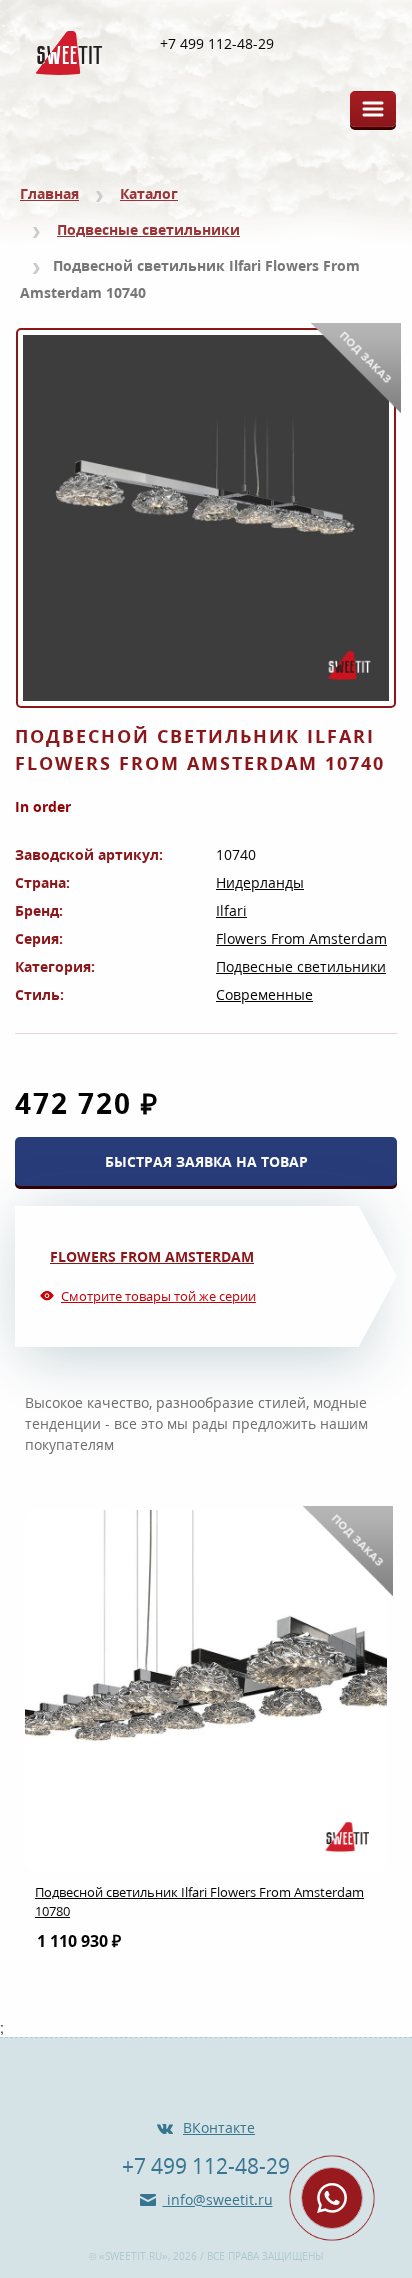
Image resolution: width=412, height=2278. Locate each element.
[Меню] (373, 109)
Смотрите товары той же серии (158, 1296)
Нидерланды (260, 882)
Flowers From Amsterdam (301, 938)
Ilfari (231, 910)
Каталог (149, 193)
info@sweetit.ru (218, 2199)
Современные (264, 994)
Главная (49, 193)
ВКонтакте (219, 2127)
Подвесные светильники (148, 229)
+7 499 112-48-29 (217, 44)
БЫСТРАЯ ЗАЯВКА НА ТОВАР (206, 1161)
